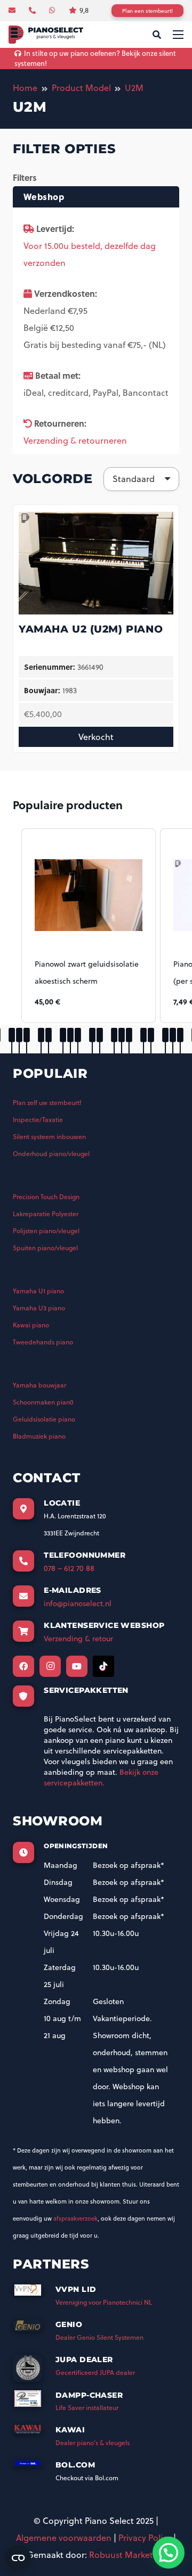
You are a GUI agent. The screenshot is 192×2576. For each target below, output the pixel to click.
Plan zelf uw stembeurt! (47, 1103)
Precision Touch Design (46, 1197)
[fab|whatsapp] (53, 10)
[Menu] (178, 35)
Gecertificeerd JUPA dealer (95, 2373)
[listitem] (89, 926)
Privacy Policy (145, 2538)
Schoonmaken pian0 (43, 1402)
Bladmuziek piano (39, 1436)
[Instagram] (50, 1666)
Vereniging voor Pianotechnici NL (104, 2302)
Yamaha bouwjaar (39, 1385)
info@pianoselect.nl (78, 1603)
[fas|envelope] (13, 10)
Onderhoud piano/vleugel (51, 1154)
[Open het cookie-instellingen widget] (18, 2558)
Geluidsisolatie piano (44, 1419)
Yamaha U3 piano (39, 1308)
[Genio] (34, 2329)
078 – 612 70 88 (69, 1568)
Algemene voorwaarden (64, 2538)
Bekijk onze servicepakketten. (101, 1777)
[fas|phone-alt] (34, 10)
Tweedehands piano (43, 1342)
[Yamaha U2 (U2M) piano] (96, 519)
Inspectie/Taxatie (38, 1120)
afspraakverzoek (75, 2218)
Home (25, 88)
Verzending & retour (78, 1639)
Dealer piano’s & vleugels (93, 2443)
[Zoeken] (157, 35)
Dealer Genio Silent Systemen (99, 2337)
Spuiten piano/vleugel (45, 1248)
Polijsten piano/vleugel (46, 1231)
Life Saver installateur (87, 2408)
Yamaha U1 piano (38, 1291)
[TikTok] (103, 1666)
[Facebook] (23, 1666)
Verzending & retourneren (75, 441)
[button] (11, 926)
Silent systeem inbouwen (49, 1137)
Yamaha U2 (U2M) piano (91, 629)
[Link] (46, 35)
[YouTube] (77, 1666)
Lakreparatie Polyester (46, 1214)
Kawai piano (31, 1325)
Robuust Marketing (127, 2555)
